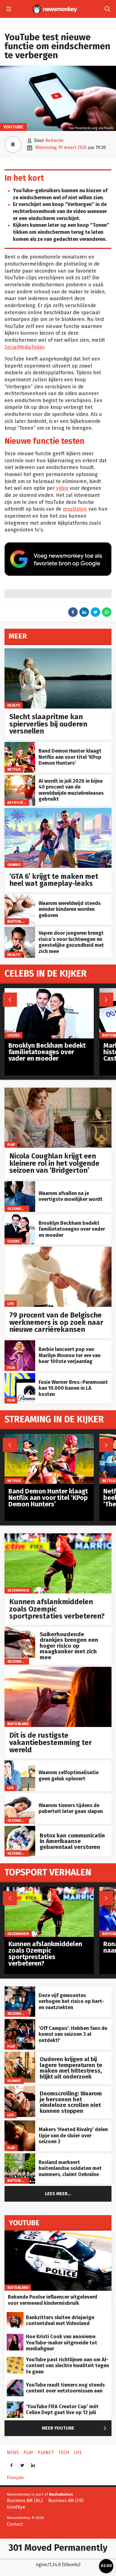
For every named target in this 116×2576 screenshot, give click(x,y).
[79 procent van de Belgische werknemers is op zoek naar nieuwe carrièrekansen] (58, 1250)
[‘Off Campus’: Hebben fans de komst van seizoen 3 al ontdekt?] (20, 2022)
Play (11, 1145)
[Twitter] (22, 2463)
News (13, 2452)
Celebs (14, 1241)
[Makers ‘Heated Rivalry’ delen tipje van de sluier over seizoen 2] (20, 2123)
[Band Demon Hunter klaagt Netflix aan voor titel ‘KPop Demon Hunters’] (20, 745)
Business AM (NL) (25, 2501)
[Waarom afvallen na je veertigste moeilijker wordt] (20, 1184)
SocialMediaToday (24, 347)
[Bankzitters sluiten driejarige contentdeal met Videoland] (15, 2315)
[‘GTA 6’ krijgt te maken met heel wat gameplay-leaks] (58, 811)
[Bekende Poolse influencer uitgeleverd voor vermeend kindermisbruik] (58, 2234)
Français (15, 2477)
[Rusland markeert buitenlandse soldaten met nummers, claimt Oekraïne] (20, 2156)
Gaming (14, 865)
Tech (64, 2452)
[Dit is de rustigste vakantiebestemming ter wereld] (58, 1670)
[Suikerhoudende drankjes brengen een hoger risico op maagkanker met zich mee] (20, 1630)
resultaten (75, 509)
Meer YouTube (75, 2428)
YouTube (13, 127)
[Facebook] (12, 2463)
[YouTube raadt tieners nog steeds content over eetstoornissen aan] (15, 2383)
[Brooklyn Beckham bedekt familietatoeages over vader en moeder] (20, 1217)
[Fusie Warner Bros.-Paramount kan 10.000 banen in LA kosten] (20, 1376)
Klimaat (14, 2081)
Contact (15, 2524)
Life (11, 1304)
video (62, 488)
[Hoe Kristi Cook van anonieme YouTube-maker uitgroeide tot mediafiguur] (15, 2337)
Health (14, 705)
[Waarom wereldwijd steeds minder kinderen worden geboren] (20, 897)
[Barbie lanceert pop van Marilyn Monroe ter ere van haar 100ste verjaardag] (20, 1343)
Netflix (14, 769)
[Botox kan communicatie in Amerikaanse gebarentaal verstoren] (20, 1829)
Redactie (54, 140)
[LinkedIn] (33, 2463)
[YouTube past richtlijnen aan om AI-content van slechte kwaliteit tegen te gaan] (15, 2360)
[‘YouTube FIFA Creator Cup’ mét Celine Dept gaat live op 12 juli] (15, 2404)
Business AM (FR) (66, 2501)
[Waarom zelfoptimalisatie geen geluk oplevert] (20, 1763)
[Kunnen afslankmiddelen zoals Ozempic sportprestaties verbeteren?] (58, 1536)
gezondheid (18, 1208)
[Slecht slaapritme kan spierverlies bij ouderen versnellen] (58, 651)
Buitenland (18, 921)
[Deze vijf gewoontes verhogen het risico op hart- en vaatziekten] (20, 1989)
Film (11, 1367)
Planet (46, 2452)
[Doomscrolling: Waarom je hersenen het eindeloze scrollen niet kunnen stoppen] (20, 2089)
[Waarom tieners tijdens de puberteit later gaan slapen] (20, 1796)
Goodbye (16, 2507)
